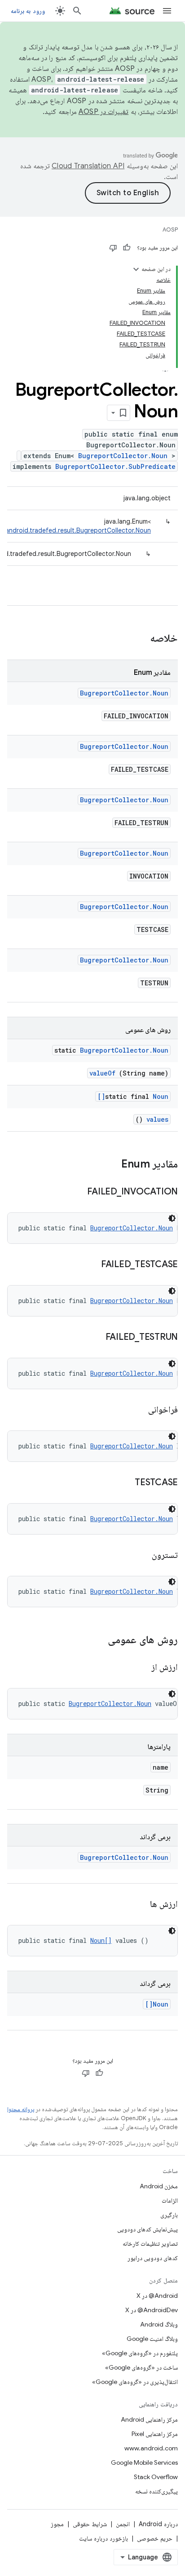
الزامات (170, 2200)
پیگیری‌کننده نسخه (156, 2491)
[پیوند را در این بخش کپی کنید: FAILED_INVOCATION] (76, 1192)
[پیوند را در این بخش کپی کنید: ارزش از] (141, 1668)
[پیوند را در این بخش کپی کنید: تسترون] (141, 1556)
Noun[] (101, 1940)
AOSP (170, 230)
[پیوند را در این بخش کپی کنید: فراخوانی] (137, 1410)
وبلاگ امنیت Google (152, 2339)
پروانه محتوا (21, 2109)
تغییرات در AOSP (104, 112)
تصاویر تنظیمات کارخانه (150, 2244)
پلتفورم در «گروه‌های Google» (140, 2353)
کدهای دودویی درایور (153, 2258)
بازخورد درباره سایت (104, 2538)
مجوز (57, 2524)
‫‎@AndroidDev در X (152, 2310)
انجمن (123, 2524)
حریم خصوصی (155, 2538)
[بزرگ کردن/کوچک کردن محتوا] (136, 269)
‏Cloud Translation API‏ (88, 166)
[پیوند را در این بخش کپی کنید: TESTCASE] (123, 1483)
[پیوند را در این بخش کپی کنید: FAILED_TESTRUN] (94, 1338)
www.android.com (151, 2448)
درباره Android (158, 2524)
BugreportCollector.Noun (123, 456)
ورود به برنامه (28, 11)
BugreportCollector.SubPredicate (115, 466)
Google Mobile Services (144, 2462)
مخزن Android (159, 2186)
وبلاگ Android (159, 2324)
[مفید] (127, 248)
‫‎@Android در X (157, 2296)
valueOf (102, 1073)
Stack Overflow (156, 2477)
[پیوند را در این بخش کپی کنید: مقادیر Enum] (110, 1165)
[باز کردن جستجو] (77, 11)
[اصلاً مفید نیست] (113, 248)
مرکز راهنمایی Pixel (155, 2434)
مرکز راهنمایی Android (149, 2419)
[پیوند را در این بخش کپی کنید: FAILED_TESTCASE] (90, 1265)
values (157, 1119)
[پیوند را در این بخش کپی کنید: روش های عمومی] (96, 1640)
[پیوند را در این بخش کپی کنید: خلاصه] (138, 639)
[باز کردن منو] (167, 11)
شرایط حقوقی (90, 2524)
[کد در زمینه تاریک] (172, 1218)
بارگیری (169, 2215)
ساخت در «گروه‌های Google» (141, 2367)
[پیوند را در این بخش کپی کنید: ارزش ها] (139, 1905)
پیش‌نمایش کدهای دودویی (148, 2229)
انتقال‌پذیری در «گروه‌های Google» (135, 2382)
